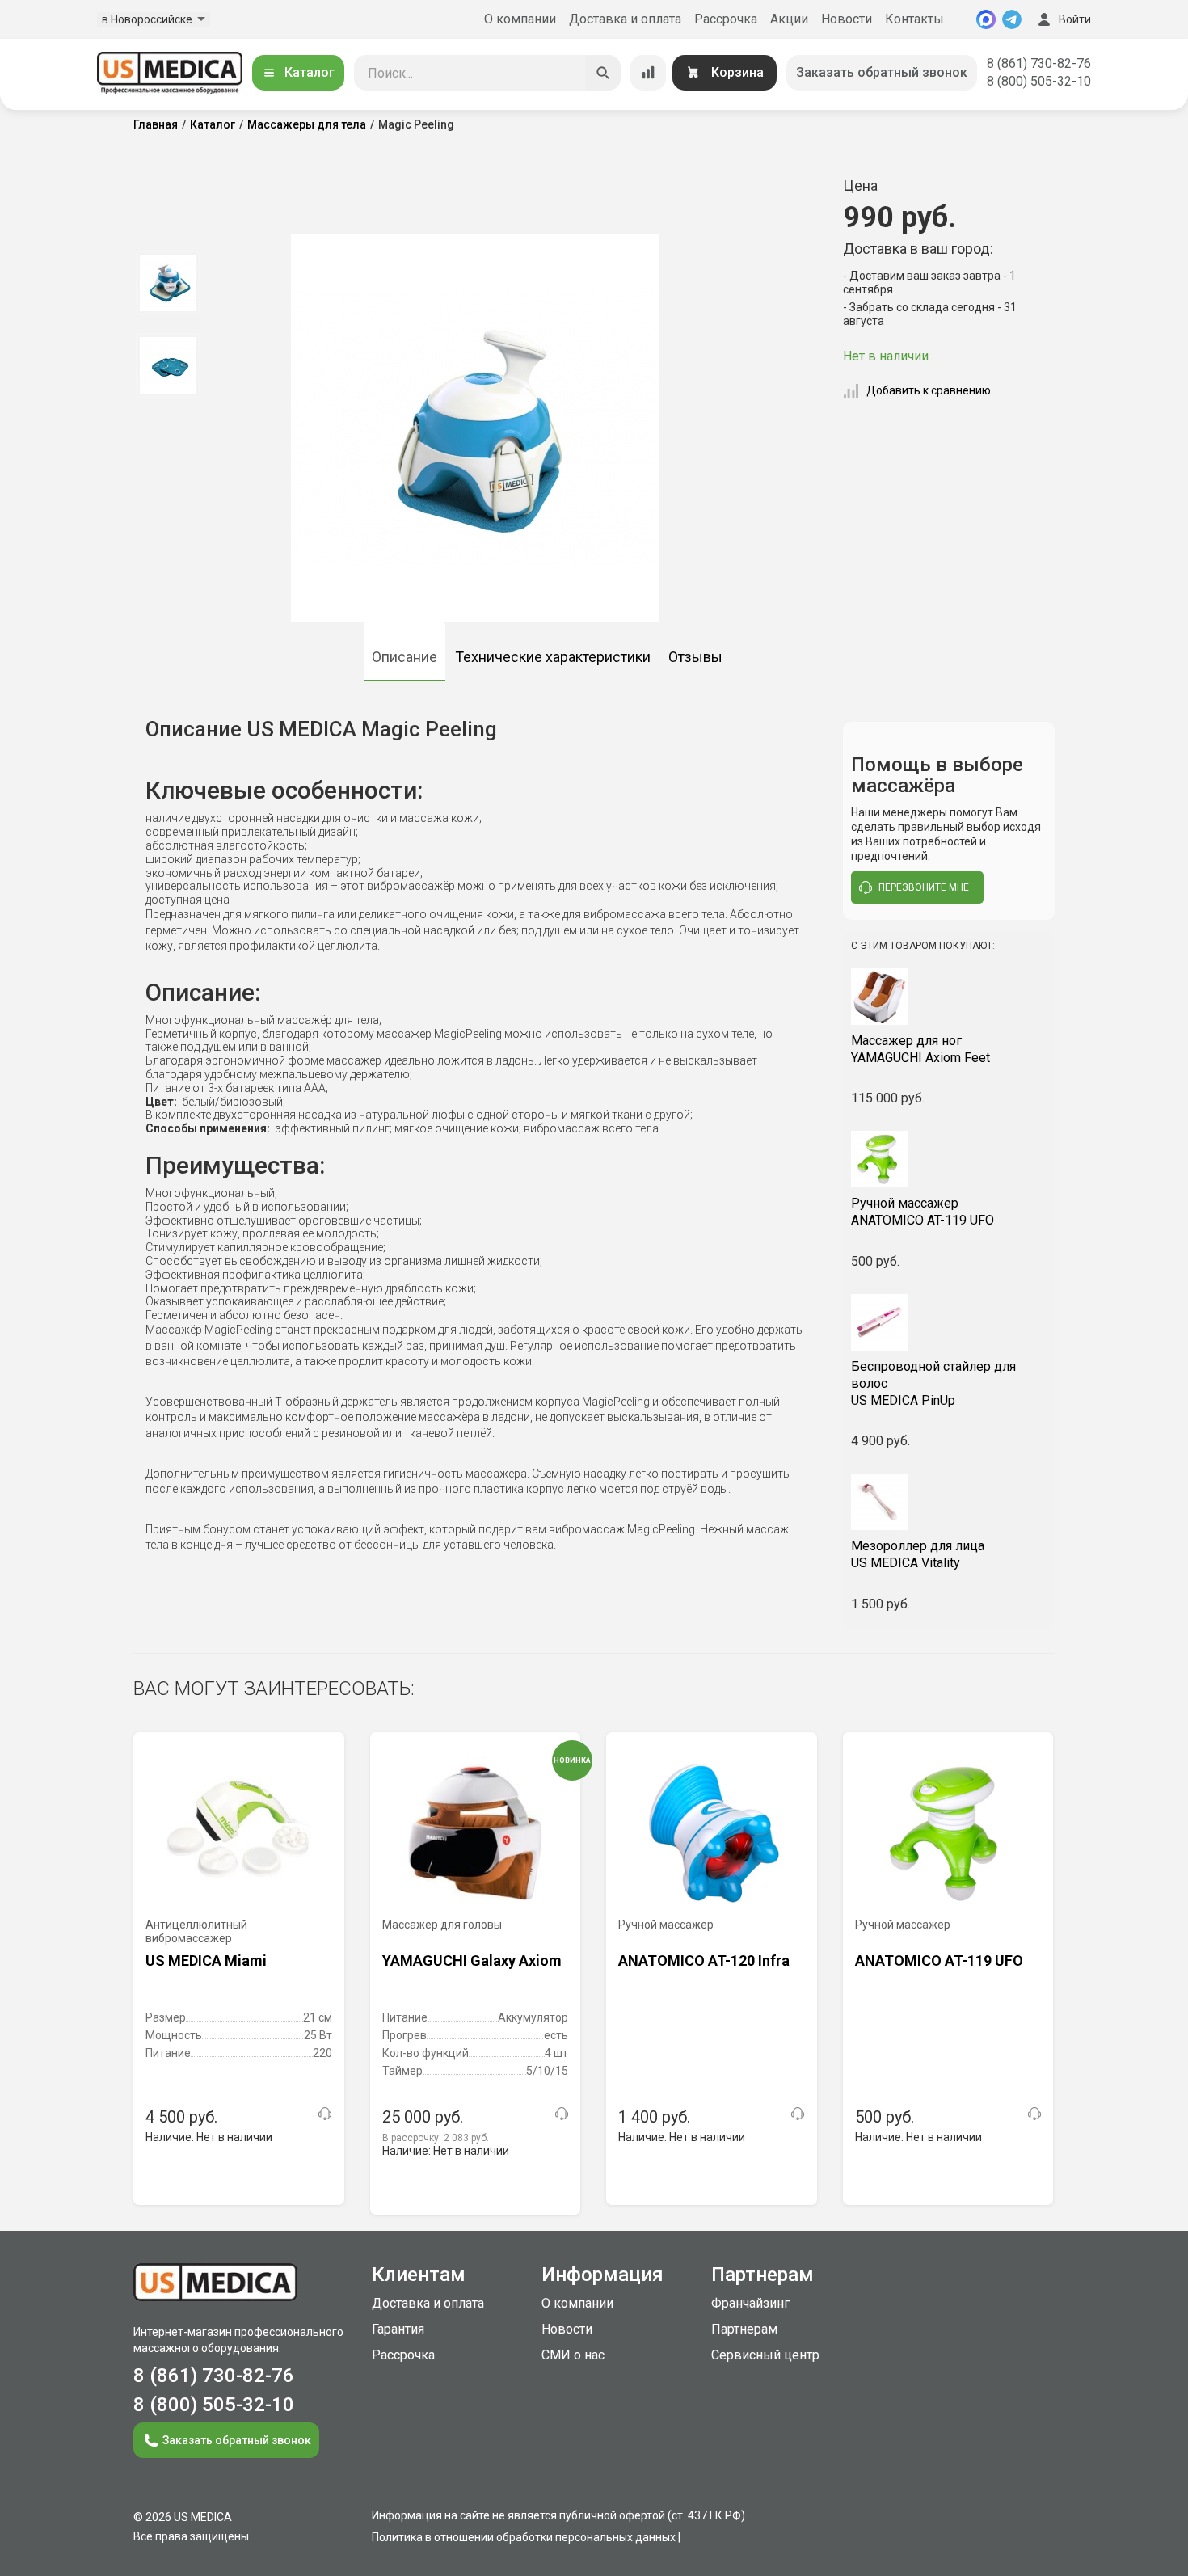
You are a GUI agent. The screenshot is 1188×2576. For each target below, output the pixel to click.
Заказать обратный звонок (882, 72)
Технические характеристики (553, 657)
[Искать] (603, 73)
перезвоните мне (924, 887)
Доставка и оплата (625, 19)
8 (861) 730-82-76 (1039, 63)
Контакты (914, 19)
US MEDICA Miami (206, 1960)
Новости (847, 19)
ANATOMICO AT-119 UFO (923, 1212)
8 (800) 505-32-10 (1039, 81)
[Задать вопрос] (325, 2114)
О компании (520, 19)
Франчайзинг (750, 2303)
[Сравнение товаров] (648, 73)
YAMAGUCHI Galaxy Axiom (472, 1960)
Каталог (310, 72)
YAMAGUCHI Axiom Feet (920, 1049)
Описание (404, 657)
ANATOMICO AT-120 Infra (704, 1960)
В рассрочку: (436, 2138)
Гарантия (398, 2329)
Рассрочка (726, 19)
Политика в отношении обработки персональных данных (524, 2537)
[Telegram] (1012, 19)
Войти (1075, 19)
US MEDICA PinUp (933, 1383)
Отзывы (695, 657)
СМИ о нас (573, 2355)
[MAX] (986, 19)
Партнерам (744, 2329)
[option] (168, 283)
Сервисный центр (765, 2355)
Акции (789, 19)
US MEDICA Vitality (918, 1554)
